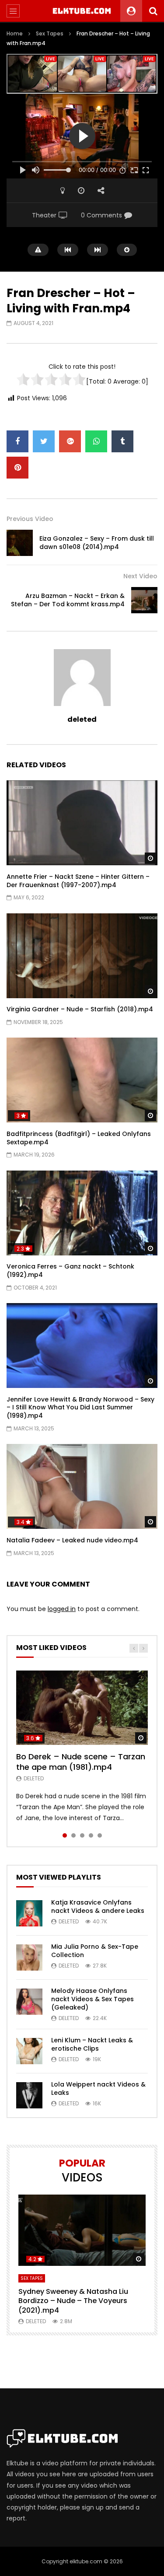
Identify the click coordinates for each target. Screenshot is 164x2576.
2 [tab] (73, 1835)
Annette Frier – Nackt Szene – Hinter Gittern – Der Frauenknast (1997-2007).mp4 (78, 881)
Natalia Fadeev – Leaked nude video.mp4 (72, 1540)
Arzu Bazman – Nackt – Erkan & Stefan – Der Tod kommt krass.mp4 (68, 600)
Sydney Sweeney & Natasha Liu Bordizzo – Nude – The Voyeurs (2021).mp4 (73, 2301)
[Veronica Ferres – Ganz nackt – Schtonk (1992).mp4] (82, 1213)
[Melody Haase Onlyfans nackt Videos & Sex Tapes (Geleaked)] (29, 2002)
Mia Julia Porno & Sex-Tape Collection (95, 1951)
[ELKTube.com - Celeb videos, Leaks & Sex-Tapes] (82, 11)
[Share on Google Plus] (70, 441)
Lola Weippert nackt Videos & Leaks (98, 2088)
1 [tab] (65, 1835)
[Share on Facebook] (17, 441)
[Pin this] (17, 468)
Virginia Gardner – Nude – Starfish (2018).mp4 (80, 1009)
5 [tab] (100, 1835)
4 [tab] (91, 1835)
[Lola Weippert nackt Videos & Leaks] (29, 2095)
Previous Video (30, 519)
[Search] (153, 11)
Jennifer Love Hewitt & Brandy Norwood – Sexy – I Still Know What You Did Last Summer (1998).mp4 (80, 1408)
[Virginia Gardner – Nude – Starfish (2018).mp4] (82, 956)
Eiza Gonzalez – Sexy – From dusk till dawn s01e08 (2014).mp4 (97, 543)
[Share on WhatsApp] (96, 441)
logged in (62, 1609)
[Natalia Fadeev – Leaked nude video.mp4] (82, 1486)
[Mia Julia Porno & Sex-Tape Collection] (29, 1957)
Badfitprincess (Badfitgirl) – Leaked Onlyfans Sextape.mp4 (79, 1138)
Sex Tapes (50, 33)
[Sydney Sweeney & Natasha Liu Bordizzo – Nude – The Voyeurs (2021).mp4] (82, 2230)
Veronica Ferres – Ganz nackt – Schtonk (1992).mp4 (70, 1271)
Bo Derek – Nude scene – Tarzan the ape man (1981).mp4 (81, 1762)
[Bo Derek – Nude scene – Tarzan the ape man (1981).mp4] (82, 1707)
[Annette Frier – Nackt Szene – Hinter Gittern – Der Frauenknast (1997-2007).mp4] (82, 823)
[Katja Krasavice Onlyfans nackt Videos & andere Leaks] (29, 1913)
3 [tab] (82, 1835)
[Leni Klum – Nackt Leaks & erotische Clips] (29, 2051)
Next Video (140, 576)
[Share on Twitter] (44, 441)
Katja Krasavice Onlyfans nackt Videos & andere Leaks (98, 1907)
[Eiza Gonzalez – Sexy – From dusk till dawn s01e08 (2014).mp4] (20, 543)
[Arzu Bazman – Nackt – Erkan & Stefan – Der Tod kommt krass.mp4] (144, 600)
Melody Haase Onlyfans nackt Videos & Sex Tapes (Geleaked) (92, 1999)
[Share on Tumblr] (122, 441)
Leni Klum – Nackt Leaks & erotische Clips (92, 2044)
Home (15, 33)
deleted (82, 719)
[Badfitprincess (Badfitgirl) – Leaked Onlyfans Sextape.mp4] (82, 1080)
